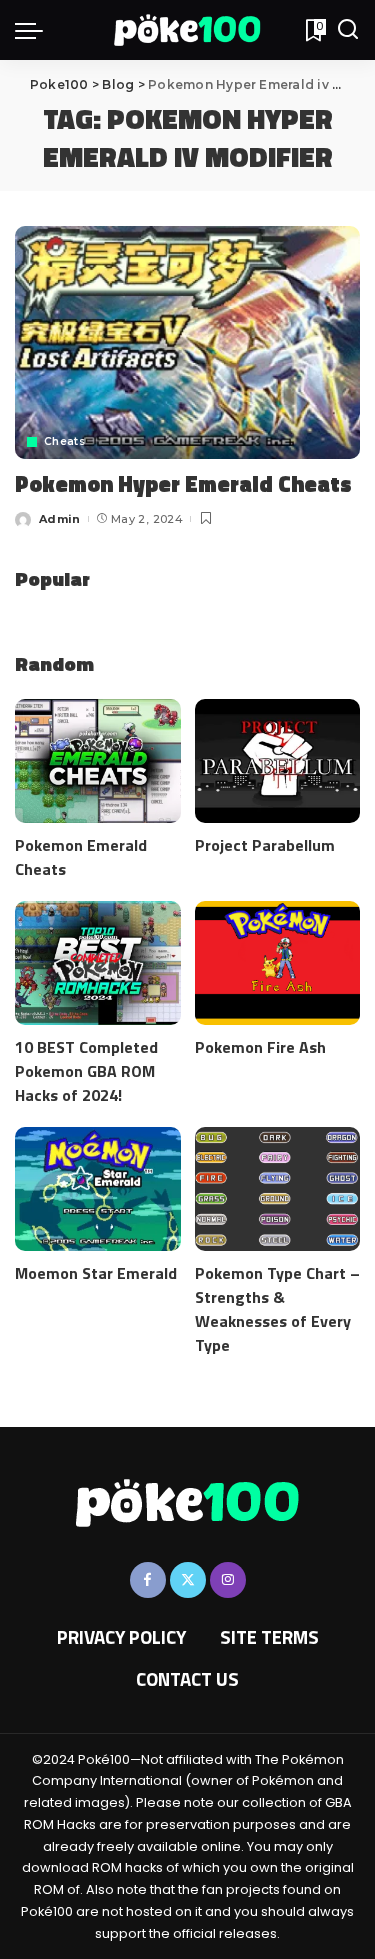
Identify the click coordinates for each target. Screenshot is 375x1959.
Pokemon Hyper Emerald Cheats (183, 484)
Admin (60, 519)
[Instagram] (228, 1580)
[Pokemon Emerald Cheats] (98, 761)
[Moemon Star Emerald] (98, 1189)
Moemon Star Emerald (96, 1273)
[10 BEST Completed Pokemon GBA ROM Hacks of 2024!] (98, 963)
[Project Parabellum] (278, 761)
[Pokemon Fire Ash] (278, 963)
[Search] (348, 30)
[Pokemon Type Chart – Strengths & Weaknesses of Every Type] (278, 1189)
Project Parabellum (265, 845)
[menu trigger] (34, 30)
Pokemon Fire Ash (260, 1047)
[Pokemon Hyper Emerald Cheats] (187, 342)
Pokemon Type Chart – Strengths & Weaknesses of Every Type (277, 1309)
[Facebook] (148, 1580)
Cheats (64, 442)
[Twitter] (188, 1580)
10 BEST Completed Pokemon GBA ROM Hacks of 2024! (86, 1071)
